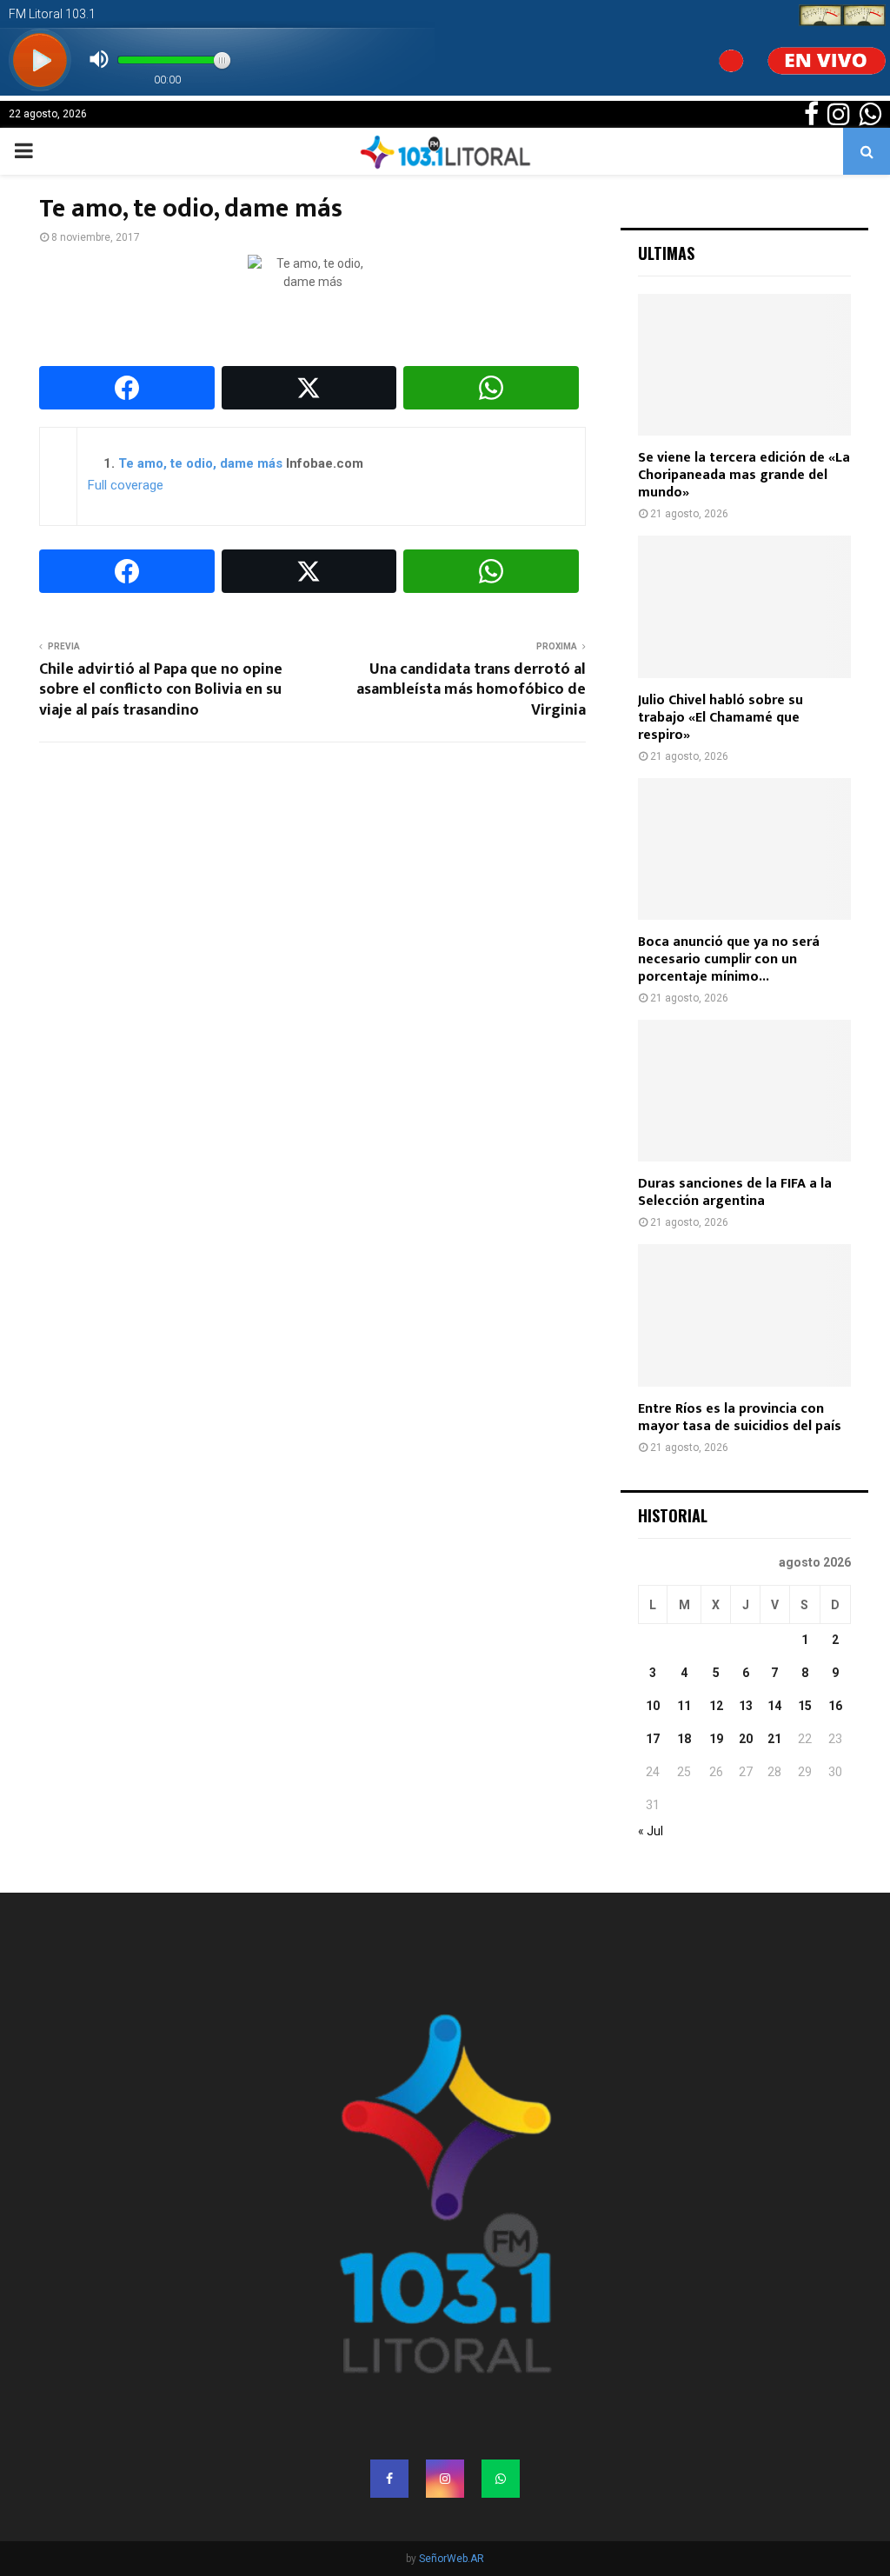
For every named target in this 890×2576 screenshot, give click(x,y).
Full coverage (126, 485)
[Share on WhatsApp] (491, 388)
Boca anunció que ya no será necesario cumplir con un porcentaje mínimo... (729, 959)
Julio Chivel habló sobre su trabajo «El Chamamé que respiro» (721, 718)
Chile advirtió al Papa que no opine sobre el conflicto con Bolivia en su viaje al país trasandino (161, 690)
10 (653, 1706)
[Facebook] (389, 2479)
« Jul (651, 1831)
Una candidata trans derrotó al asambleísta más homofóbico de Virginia (471, 690)
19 (716, 1739)
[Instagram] (445, 2479)
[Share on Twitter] (309, 388)
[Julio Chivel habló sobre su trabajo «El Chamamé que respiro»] (744, 606)
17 (653, 1739)
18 (684, 1739)
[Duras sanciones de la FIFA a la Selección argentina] (744, 1091)
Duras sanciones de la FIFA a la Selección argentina (735, 1192)
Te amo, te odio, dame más (200, 463)
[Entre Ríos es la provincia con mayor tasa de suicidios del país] (744, 1315)
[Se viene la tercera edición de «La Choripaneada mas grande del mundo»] (744, 365)
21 (774, 1739)
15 (805, 1706)
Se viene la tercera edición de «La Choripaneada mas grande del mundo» (744, 475)
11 (684, 1706)
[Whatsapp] (501, 2479)
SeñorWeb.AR (452, 2559)
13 (746, 1706)
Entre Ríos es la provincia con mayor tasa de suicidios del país (740, 1418)
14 (774, 1706)
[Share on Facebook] (127, 388)
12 (716, 1706)
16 (835, 1706)
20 (746, 1739)
